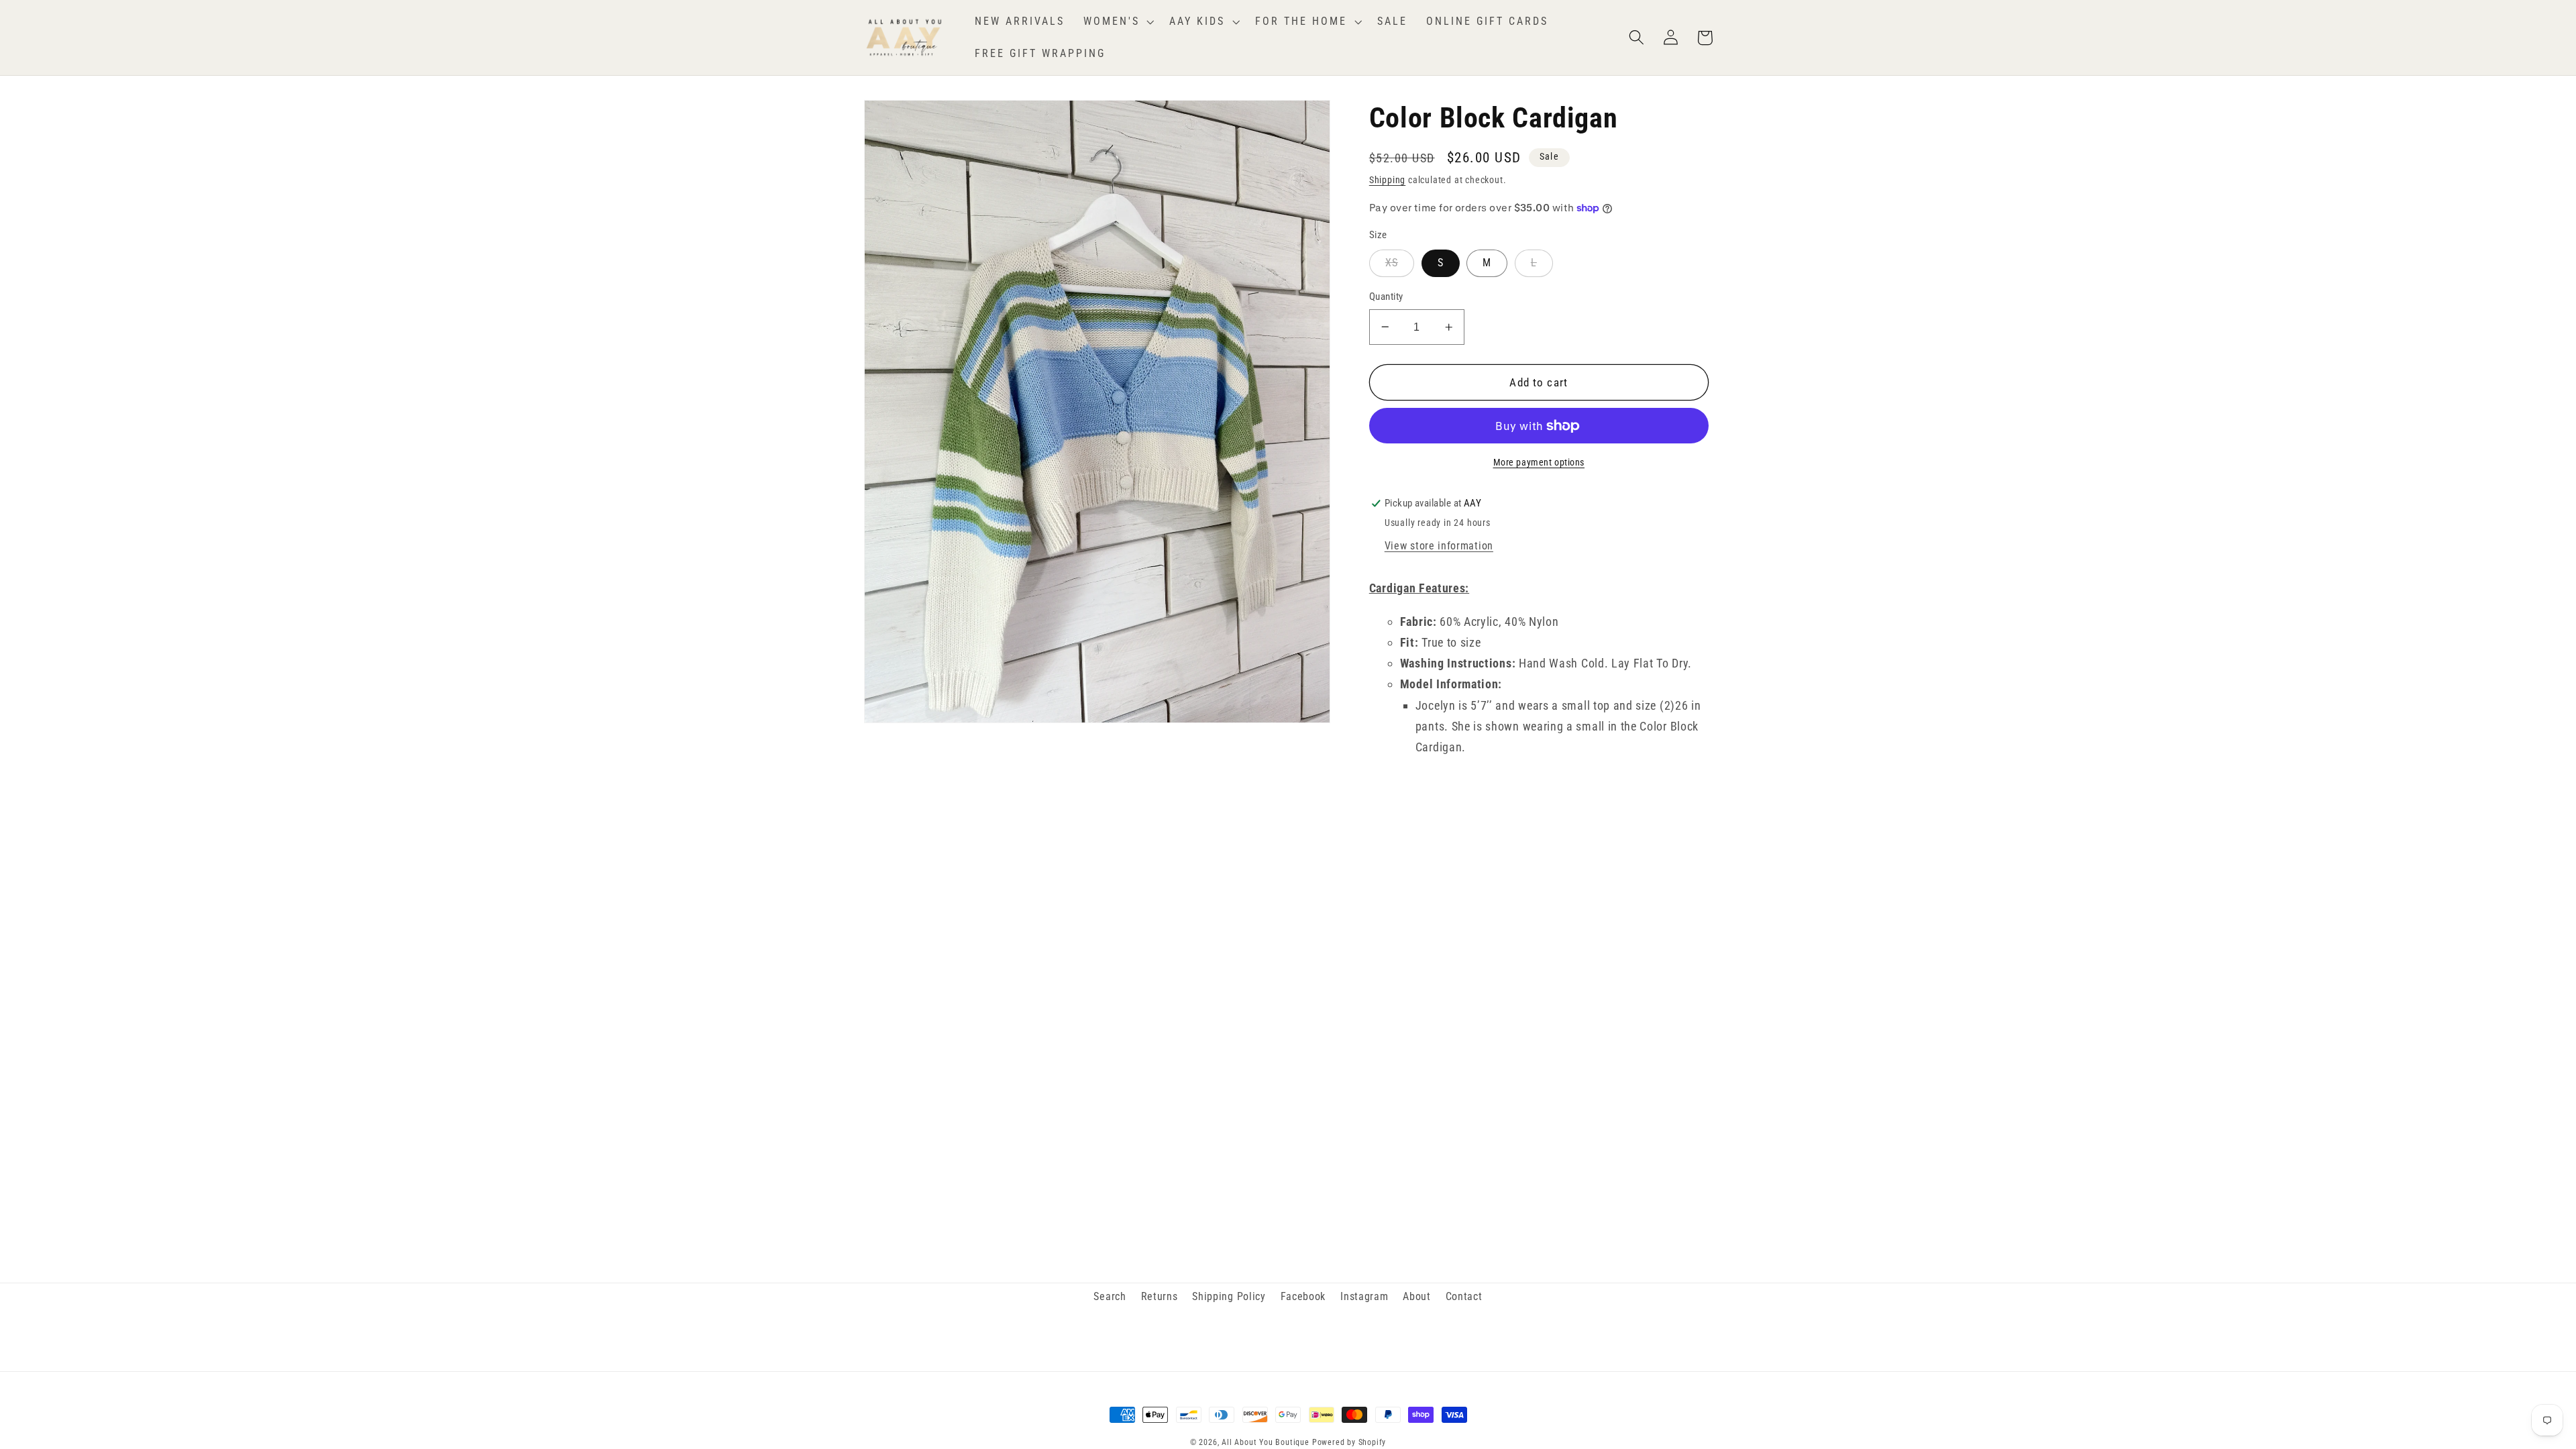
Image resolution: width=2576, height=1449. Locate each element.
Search (1110, 1296)
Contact (1464, 1296)
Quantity (1386, 297)
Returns (1160, 1296)
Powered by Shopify (1349, 1442)
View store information (1439, 546)
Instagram (1364, 1296)
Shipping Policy (1229, 1296)
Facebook (1303, 1296)
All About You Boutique (1266, 1442)
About (1416, 1296)
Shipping (1387, 180)
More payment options (1539, 462)
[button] (1117, 21)
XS (1392, 263)
